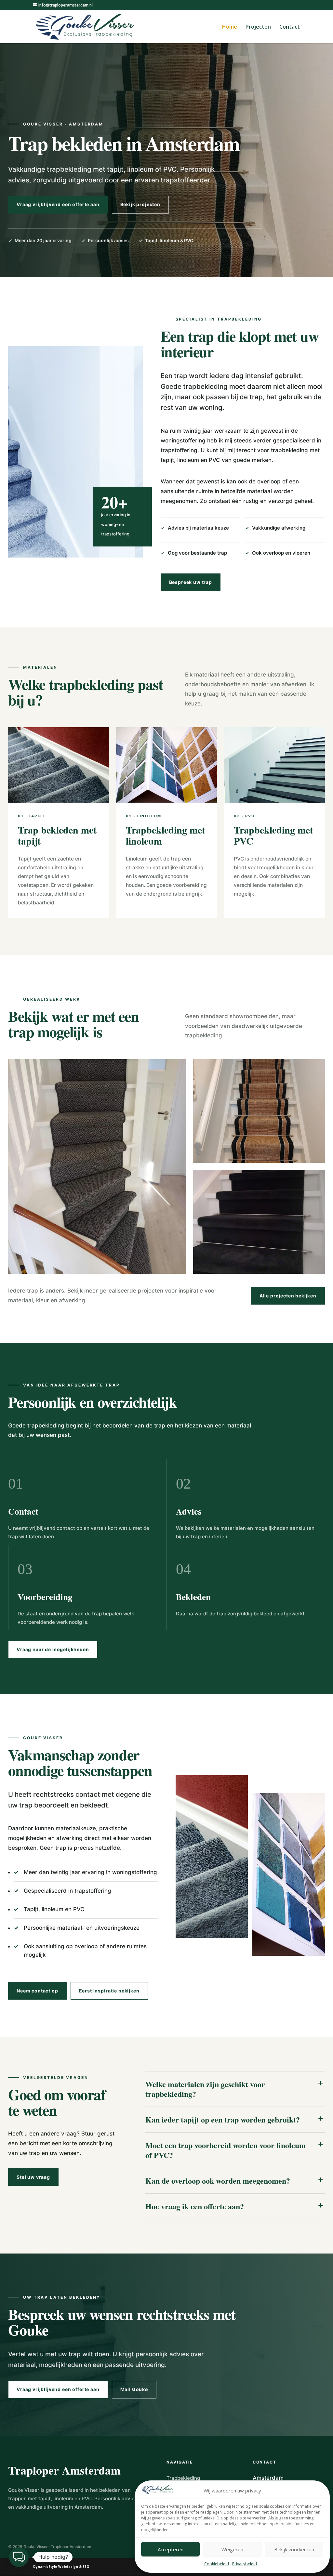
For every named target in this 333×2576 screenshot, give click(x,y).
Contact (290, 27)
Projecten (258, 27)
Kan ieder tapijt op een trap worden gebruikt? (223, 2119)
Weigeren (232, 2549)
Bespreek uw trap (191, 582)
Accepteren (171, 2549)
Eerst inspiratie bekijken (109, 1991)
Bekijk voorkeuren (294, 2549)
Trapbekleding (183, 2478)
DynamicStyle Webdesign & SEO (61, 2567)
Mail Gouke (134, 2389)
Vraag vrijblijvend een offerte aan (58, 204)
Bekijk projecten (140, 204)
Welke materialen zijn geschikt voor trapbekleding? (205, 2089)
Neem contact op (37, 1991)
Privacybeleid (245, 2564)
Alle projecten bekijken (288, 1296)
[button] (19, 2557)
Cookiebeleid (217, 2564)
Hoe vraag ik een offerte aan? (195, 2206)
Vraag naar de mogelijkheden (53, 1649)
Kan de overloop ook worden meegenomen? (218, 2181)
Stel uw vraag (33, 2177)
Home (230, 27)
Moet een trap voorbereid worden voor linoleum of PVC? (226, 2150)
